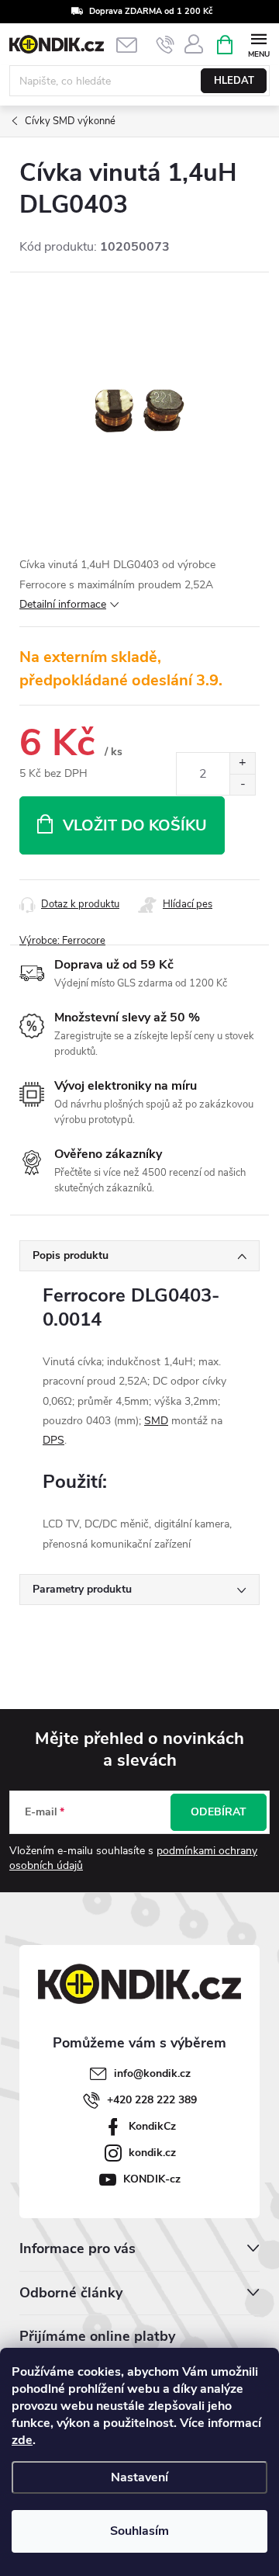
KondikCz (152, 2126)
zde (22, 2440)
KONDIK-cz (152, 2179)
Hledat (234, 81)
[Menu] (258, 44)
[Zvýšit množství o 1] (242, 763)
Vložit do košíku (135, 825)
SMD (156, 1421)
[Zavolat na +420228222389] (165, 45)
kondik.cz (152, 2153)
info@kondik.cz (152, 2073)
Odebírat (219, 1812)
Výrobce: (62, 941)
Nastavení (139, 2477)
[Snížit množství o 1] (242, 784)
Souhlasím (139, 2531)
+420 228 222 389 (152, 2100)
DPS (53, 1440)
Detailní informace (63, 604)
